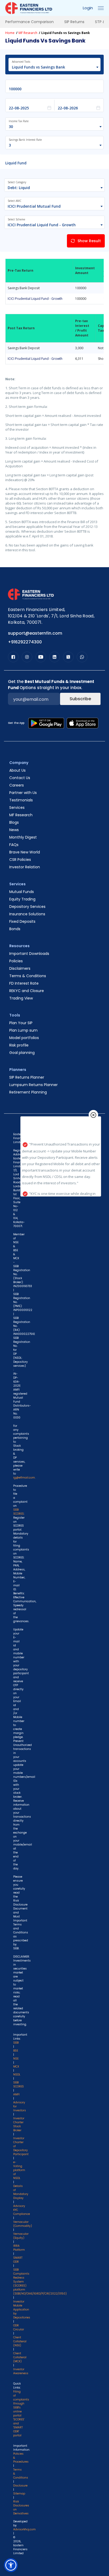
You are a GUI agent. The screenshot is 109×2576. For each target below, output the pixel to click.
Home (10, 33)
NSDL (17, 2075)
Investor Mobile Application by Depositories (22, 2310)
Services (17, 808)
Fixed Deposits (22, 921)
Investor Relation (25, 867)
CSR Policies (20, 860)
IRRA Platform (19, 2248)
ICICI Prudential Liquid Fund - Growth (35, 299)
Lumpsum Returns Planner (33, 1085)
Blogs (14, 822)
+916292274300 (25, 642)
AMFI (16, 2094)
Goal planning (22, 1053)
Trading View (21, 998)
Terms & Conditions (28, 976)
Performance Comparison (29, 22)
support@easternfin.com (35, 633)
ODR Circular (19, 2327)
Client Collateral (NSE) (20, 2341)
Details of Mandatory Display (21, 2192)
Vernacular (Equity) (21, 2236)
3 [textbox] (10, 145)
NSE (16, 2059)
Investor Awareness (21, 2371)
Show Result (89, 241)
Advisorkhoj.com (24, 2529)
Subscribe (80, 699)
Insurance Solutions (27, 914)
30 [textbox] (11, 127)
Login (88, 8)
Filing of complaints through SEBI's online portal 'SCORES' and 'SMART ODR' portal (21, 2413)
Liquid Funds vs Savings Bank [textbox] (38, 67)
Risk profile (19, 1045)
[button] (11, 2565)
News (14, 830)
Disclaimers (20, 968)
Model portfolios (24, 1038)
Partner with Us (23, 793)
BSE (16, 2051)
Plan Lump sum (23, 1030)
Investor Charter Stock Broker (19, 2124)
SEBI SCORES (19, 2084)
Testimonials (21, 800)
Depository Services (27, 907)
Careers (17, 785)
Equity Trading (22, 899)
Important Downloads (29, 954)
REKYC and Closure (27, 991)
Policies (16, 961)
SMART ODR (18, 2260)
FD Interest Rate (24, 983)
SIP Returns (74, 22)
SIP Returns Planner (27, 1077)
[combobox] (52, 67)
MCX (16, 2067)
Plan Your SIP (21, 1023)
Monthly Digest (23, 837)
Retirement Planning (28, 1092)
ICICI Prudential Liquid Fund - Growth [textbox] (42, 225)
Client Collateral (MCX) (20, 2357)
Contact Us (20, 778)
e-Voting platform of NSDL (19, 2170)
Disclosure (20, 2486)
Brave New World (25, 852)
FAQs (14, 845)
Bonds (15, 929)
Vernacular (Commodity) (23, 2224)
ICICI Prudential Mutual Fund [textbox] (34, 206)
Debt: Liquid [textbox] (19, 188)
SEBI (16, 2043)
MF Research (28, 33)
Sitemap (19, 2494)
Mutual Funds (22, 892)
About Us (17, 770)
